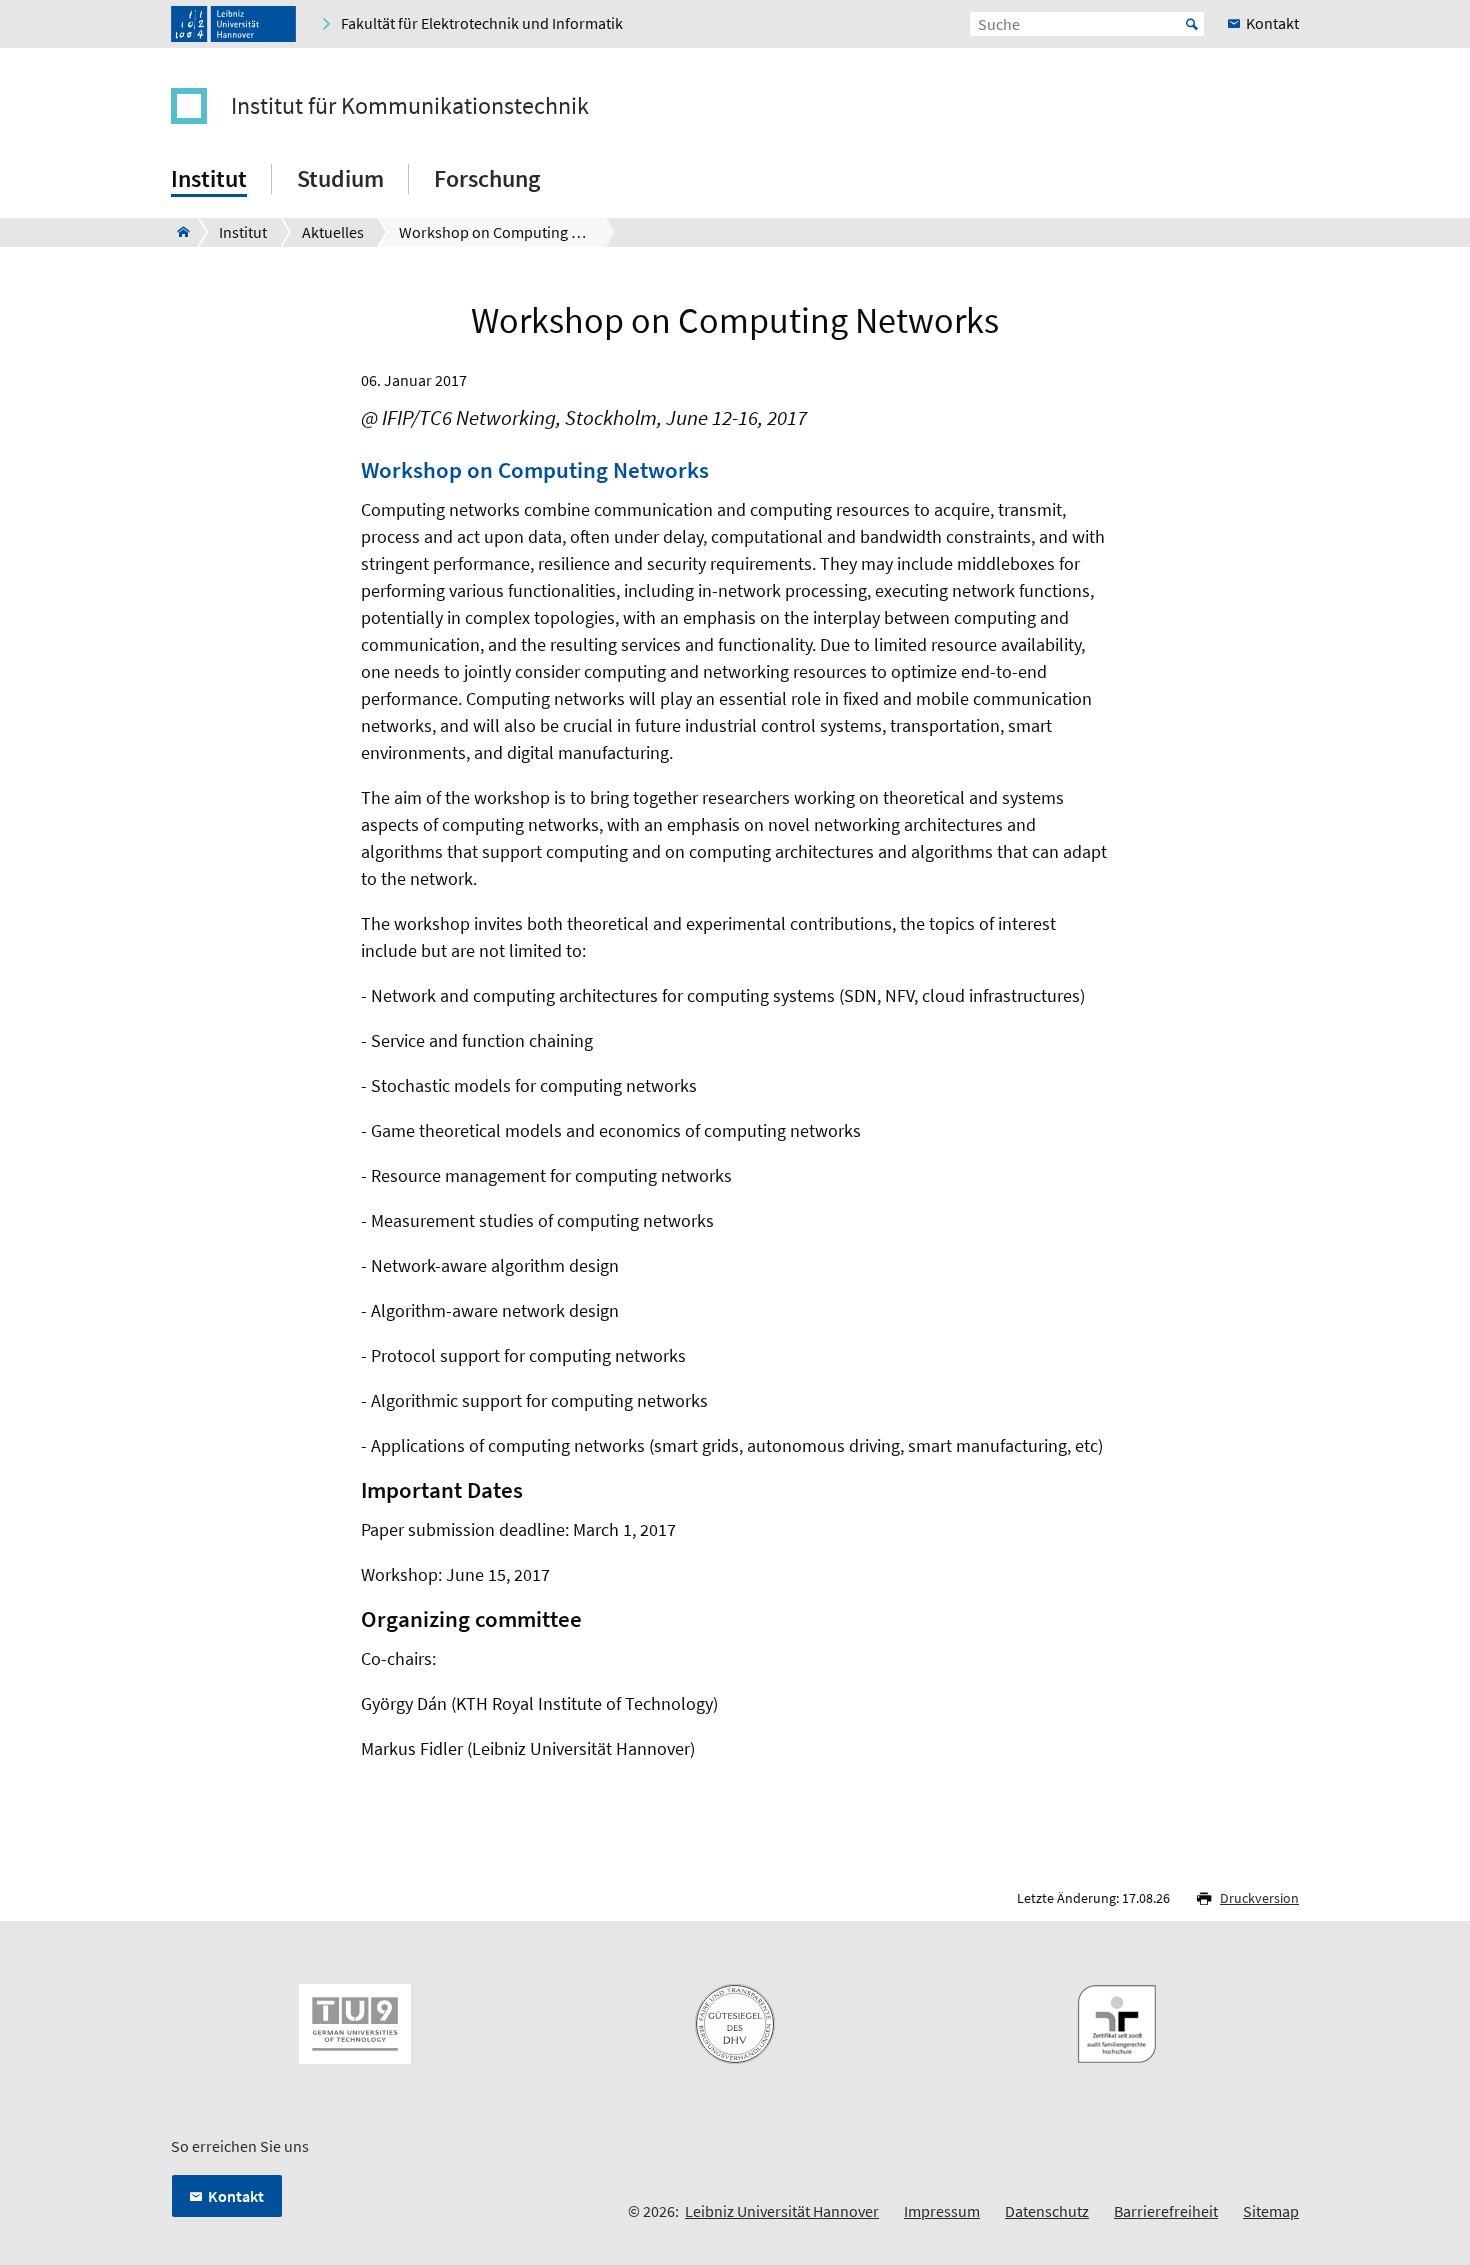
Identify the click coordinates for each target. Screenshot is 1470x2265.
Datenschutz (1047, 2211)
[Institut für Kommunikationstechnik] (177, 232)
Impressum (942, 2211)
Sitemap (1271, 2211)
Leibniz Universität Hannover (782, 2211)
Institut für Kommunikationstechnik (410, 106)
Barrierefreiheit (1166, 2211)
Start (1192, 24)
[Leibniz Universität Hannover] (233, 24)
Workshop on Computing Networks (535, 470)
